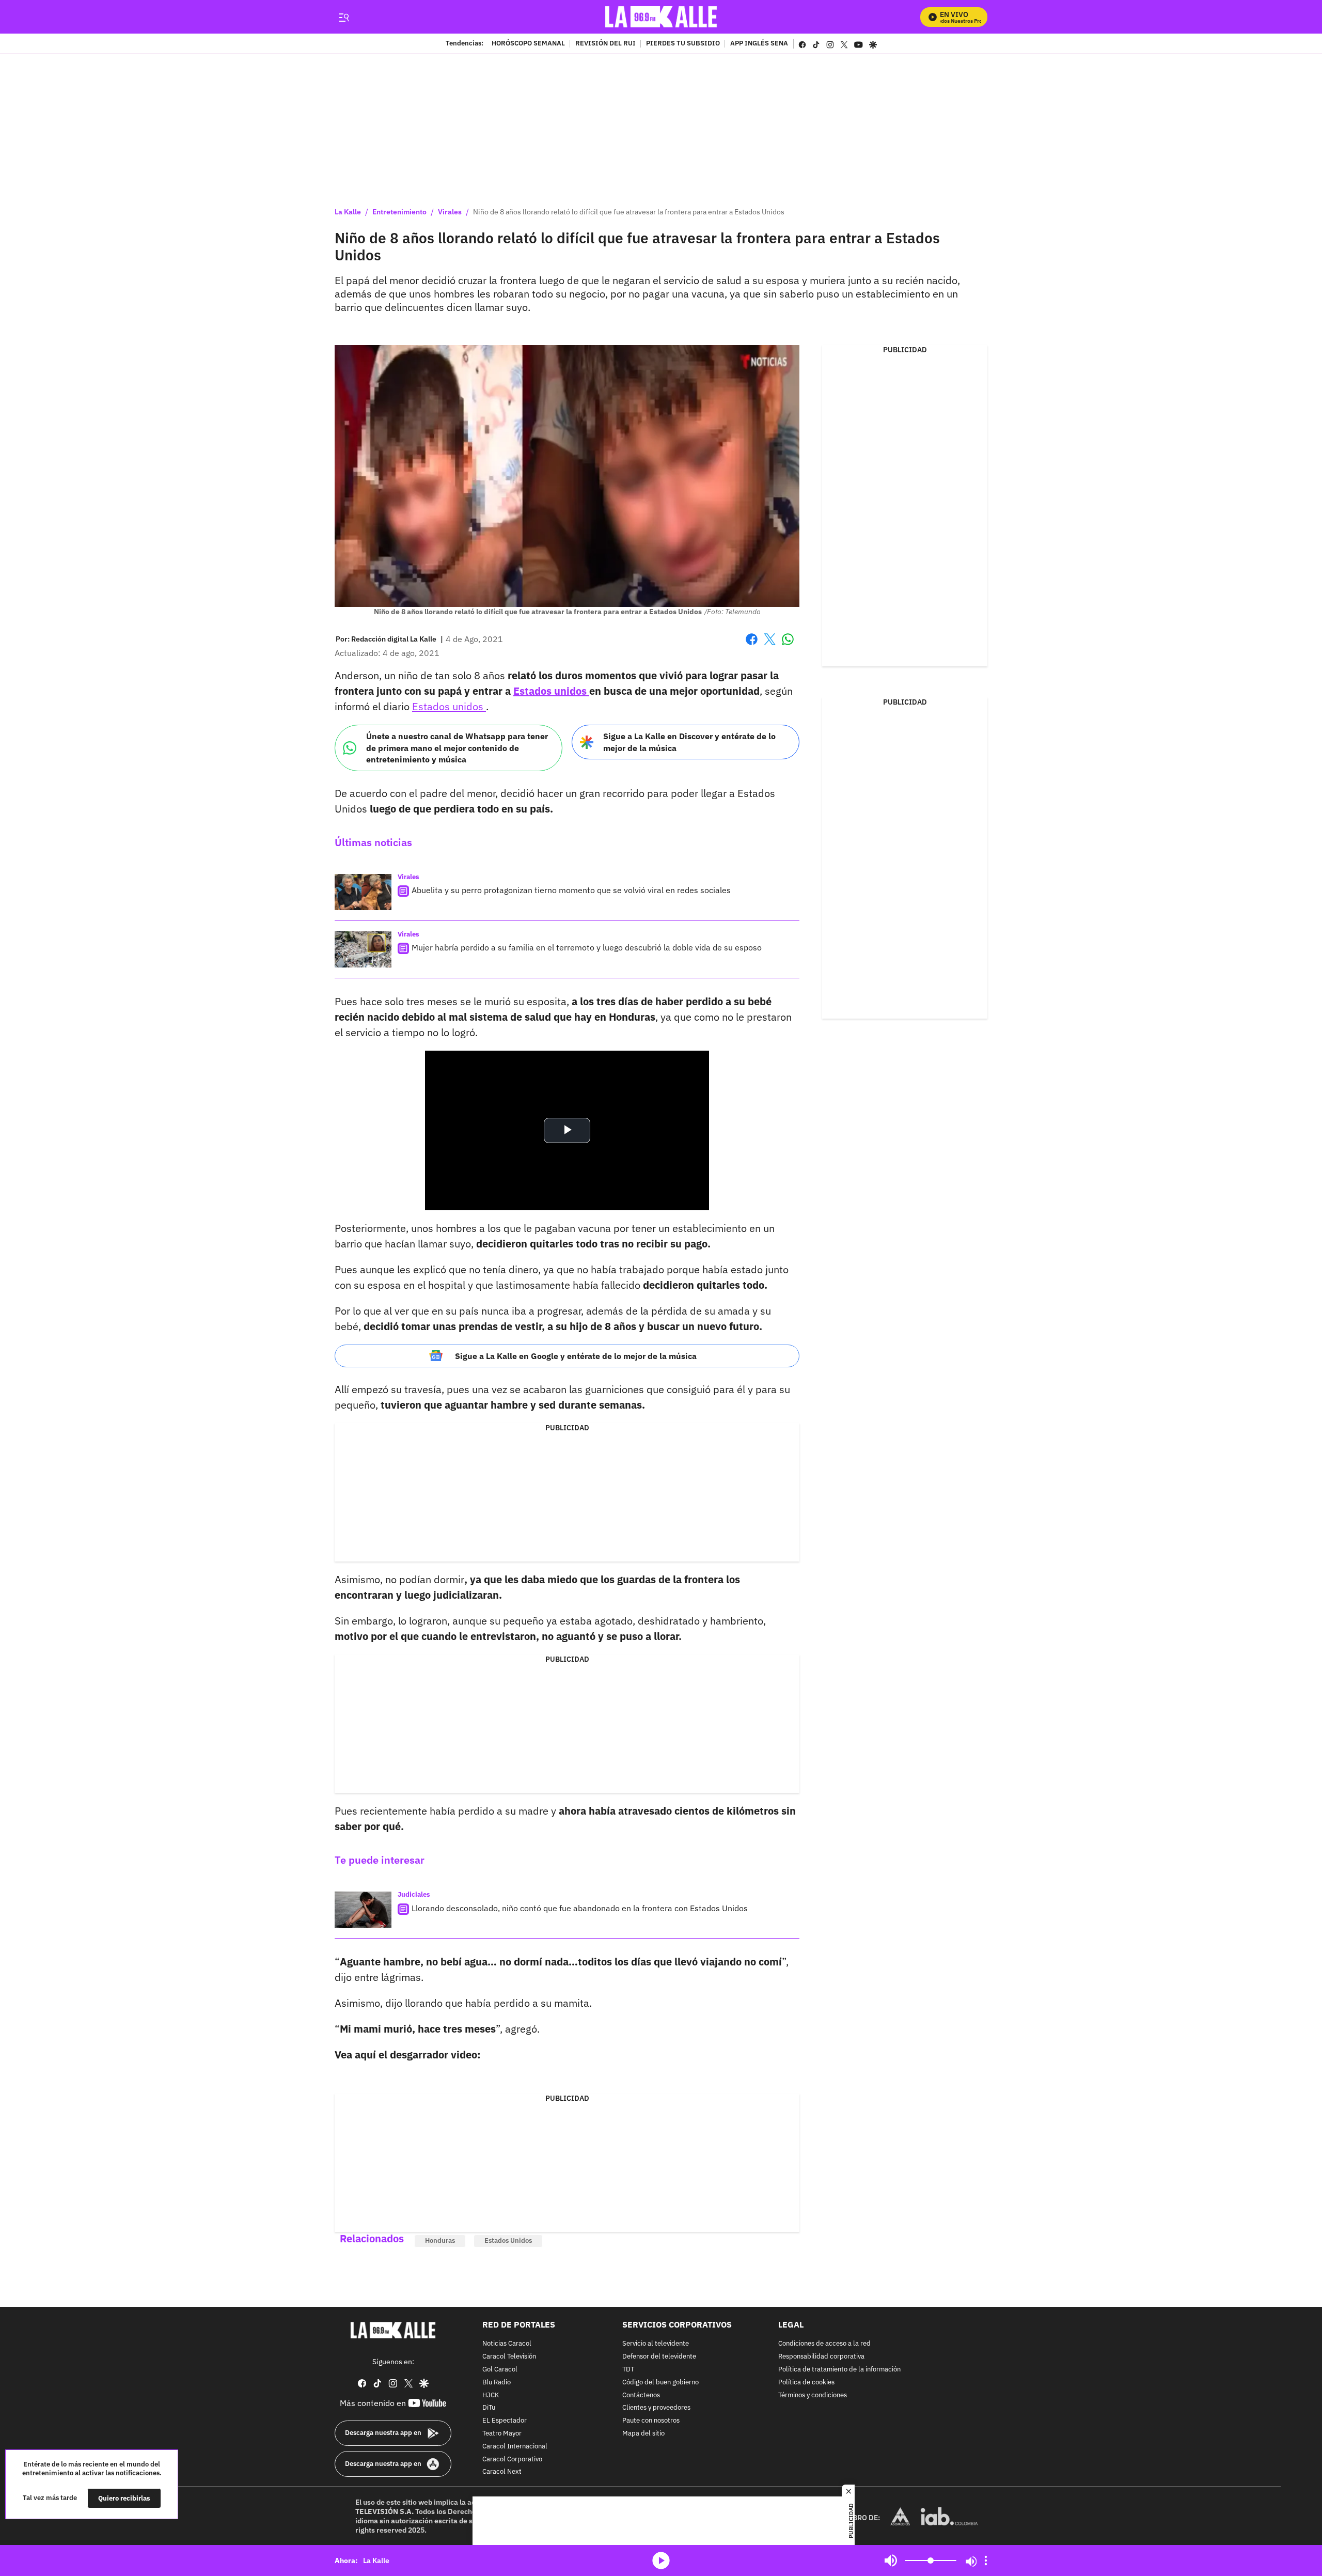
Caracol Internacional (515, 2447)
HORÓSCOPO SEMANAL (528, 44)
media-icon (661, 2561)
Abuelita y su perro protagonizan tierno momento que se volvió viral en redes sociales (571, 890)
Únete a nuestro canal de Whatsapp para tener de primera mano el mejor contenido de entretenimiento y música (457, 748)
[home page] (661, 17)
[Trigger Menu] (344, 17)
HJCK (491, 2395)
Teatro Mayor (502, 2434)
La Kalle (348, 212)
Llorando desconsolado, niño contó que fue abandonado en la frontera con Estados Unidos (580, 1908)
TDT (628, 2370)
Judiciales (414, 1894)
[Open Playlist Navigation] (986, 2561)
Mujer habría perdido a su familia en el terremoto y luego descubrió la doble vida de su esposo (587, 947)
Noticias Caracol (507, 2344)
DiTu (489, 2408)
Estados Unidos (508, 2241)
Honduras (440, 2241)
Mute (891, 2561)
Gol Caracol (500, 2370)
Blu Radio (497, 2383)
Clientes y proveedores (656, 2408)
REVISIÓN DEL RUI (605, 44)
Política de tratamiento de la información (839, 2370)
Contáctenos (641, 2395)
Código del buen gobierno (660, 2383)
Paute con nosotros (651, 2421)
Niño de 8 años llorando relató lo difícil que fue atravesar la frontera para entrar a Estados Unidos (629, 212)
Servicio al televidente (656, 2344)
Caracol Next (502, 2472)
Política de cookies (806, 2383)
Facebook (752, 645)
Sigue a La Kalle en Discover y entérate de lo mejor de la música (689, 742)
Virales (450, 212)
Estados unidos (551, 691)
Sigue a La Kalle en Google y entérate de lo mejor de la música (576, 1356)
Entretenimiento (399, 212)
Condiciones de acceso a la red (824, 2344)
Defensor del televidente (659, 2357)
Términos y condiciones (813, 2395)
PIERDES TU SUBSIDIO (683, 44)
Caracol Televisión (509, 2357)
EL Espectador (505, 2421)
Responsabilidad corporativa (821, 2357)
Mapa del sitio (643, 2434)
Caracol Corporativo (512, 2460)
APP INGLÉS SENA (759, 44)
